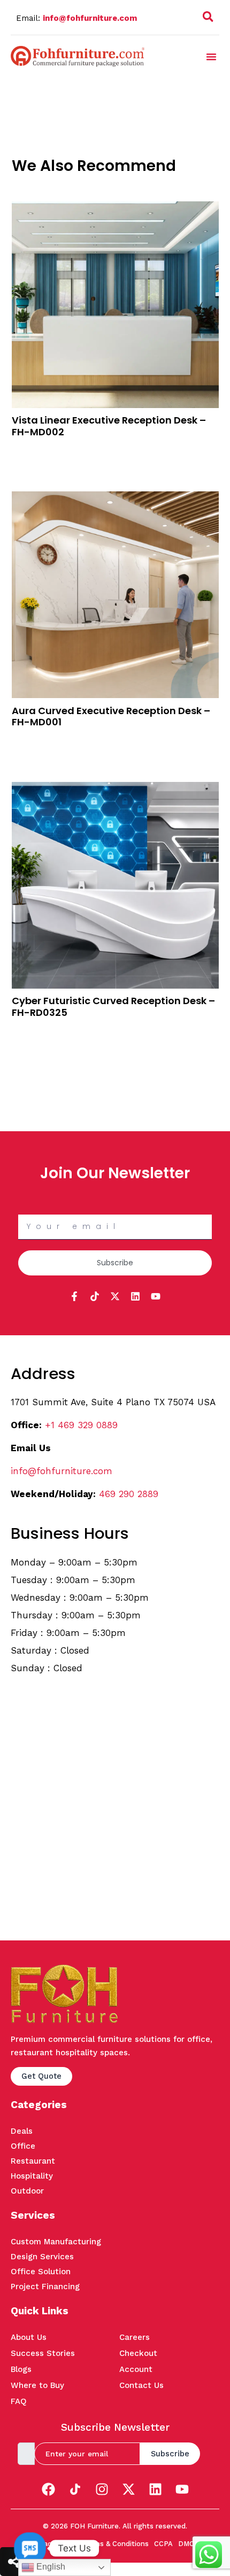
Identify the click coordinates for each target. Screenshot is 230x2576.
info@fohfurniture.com (90, 18)
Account (136, 2369)
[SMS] (30, 2548)
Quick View (32, 463)
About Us (29, 2337)
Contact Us (141, 2385)
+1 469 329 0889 (81, 1425)
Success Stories (43, 2353)
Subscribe (170, 2454)
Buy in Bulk (32, 449)
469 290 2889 (129, 1494)
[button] (208, 19)
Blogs (21, 2369)
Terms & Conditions (116, 2544)
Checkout (138, 2353)
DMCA (189, 2544)
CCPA (163, 2544)
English (50, 2567)
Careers (135, 2337)
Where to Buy (37, 2385)
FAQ (19, 2401)
